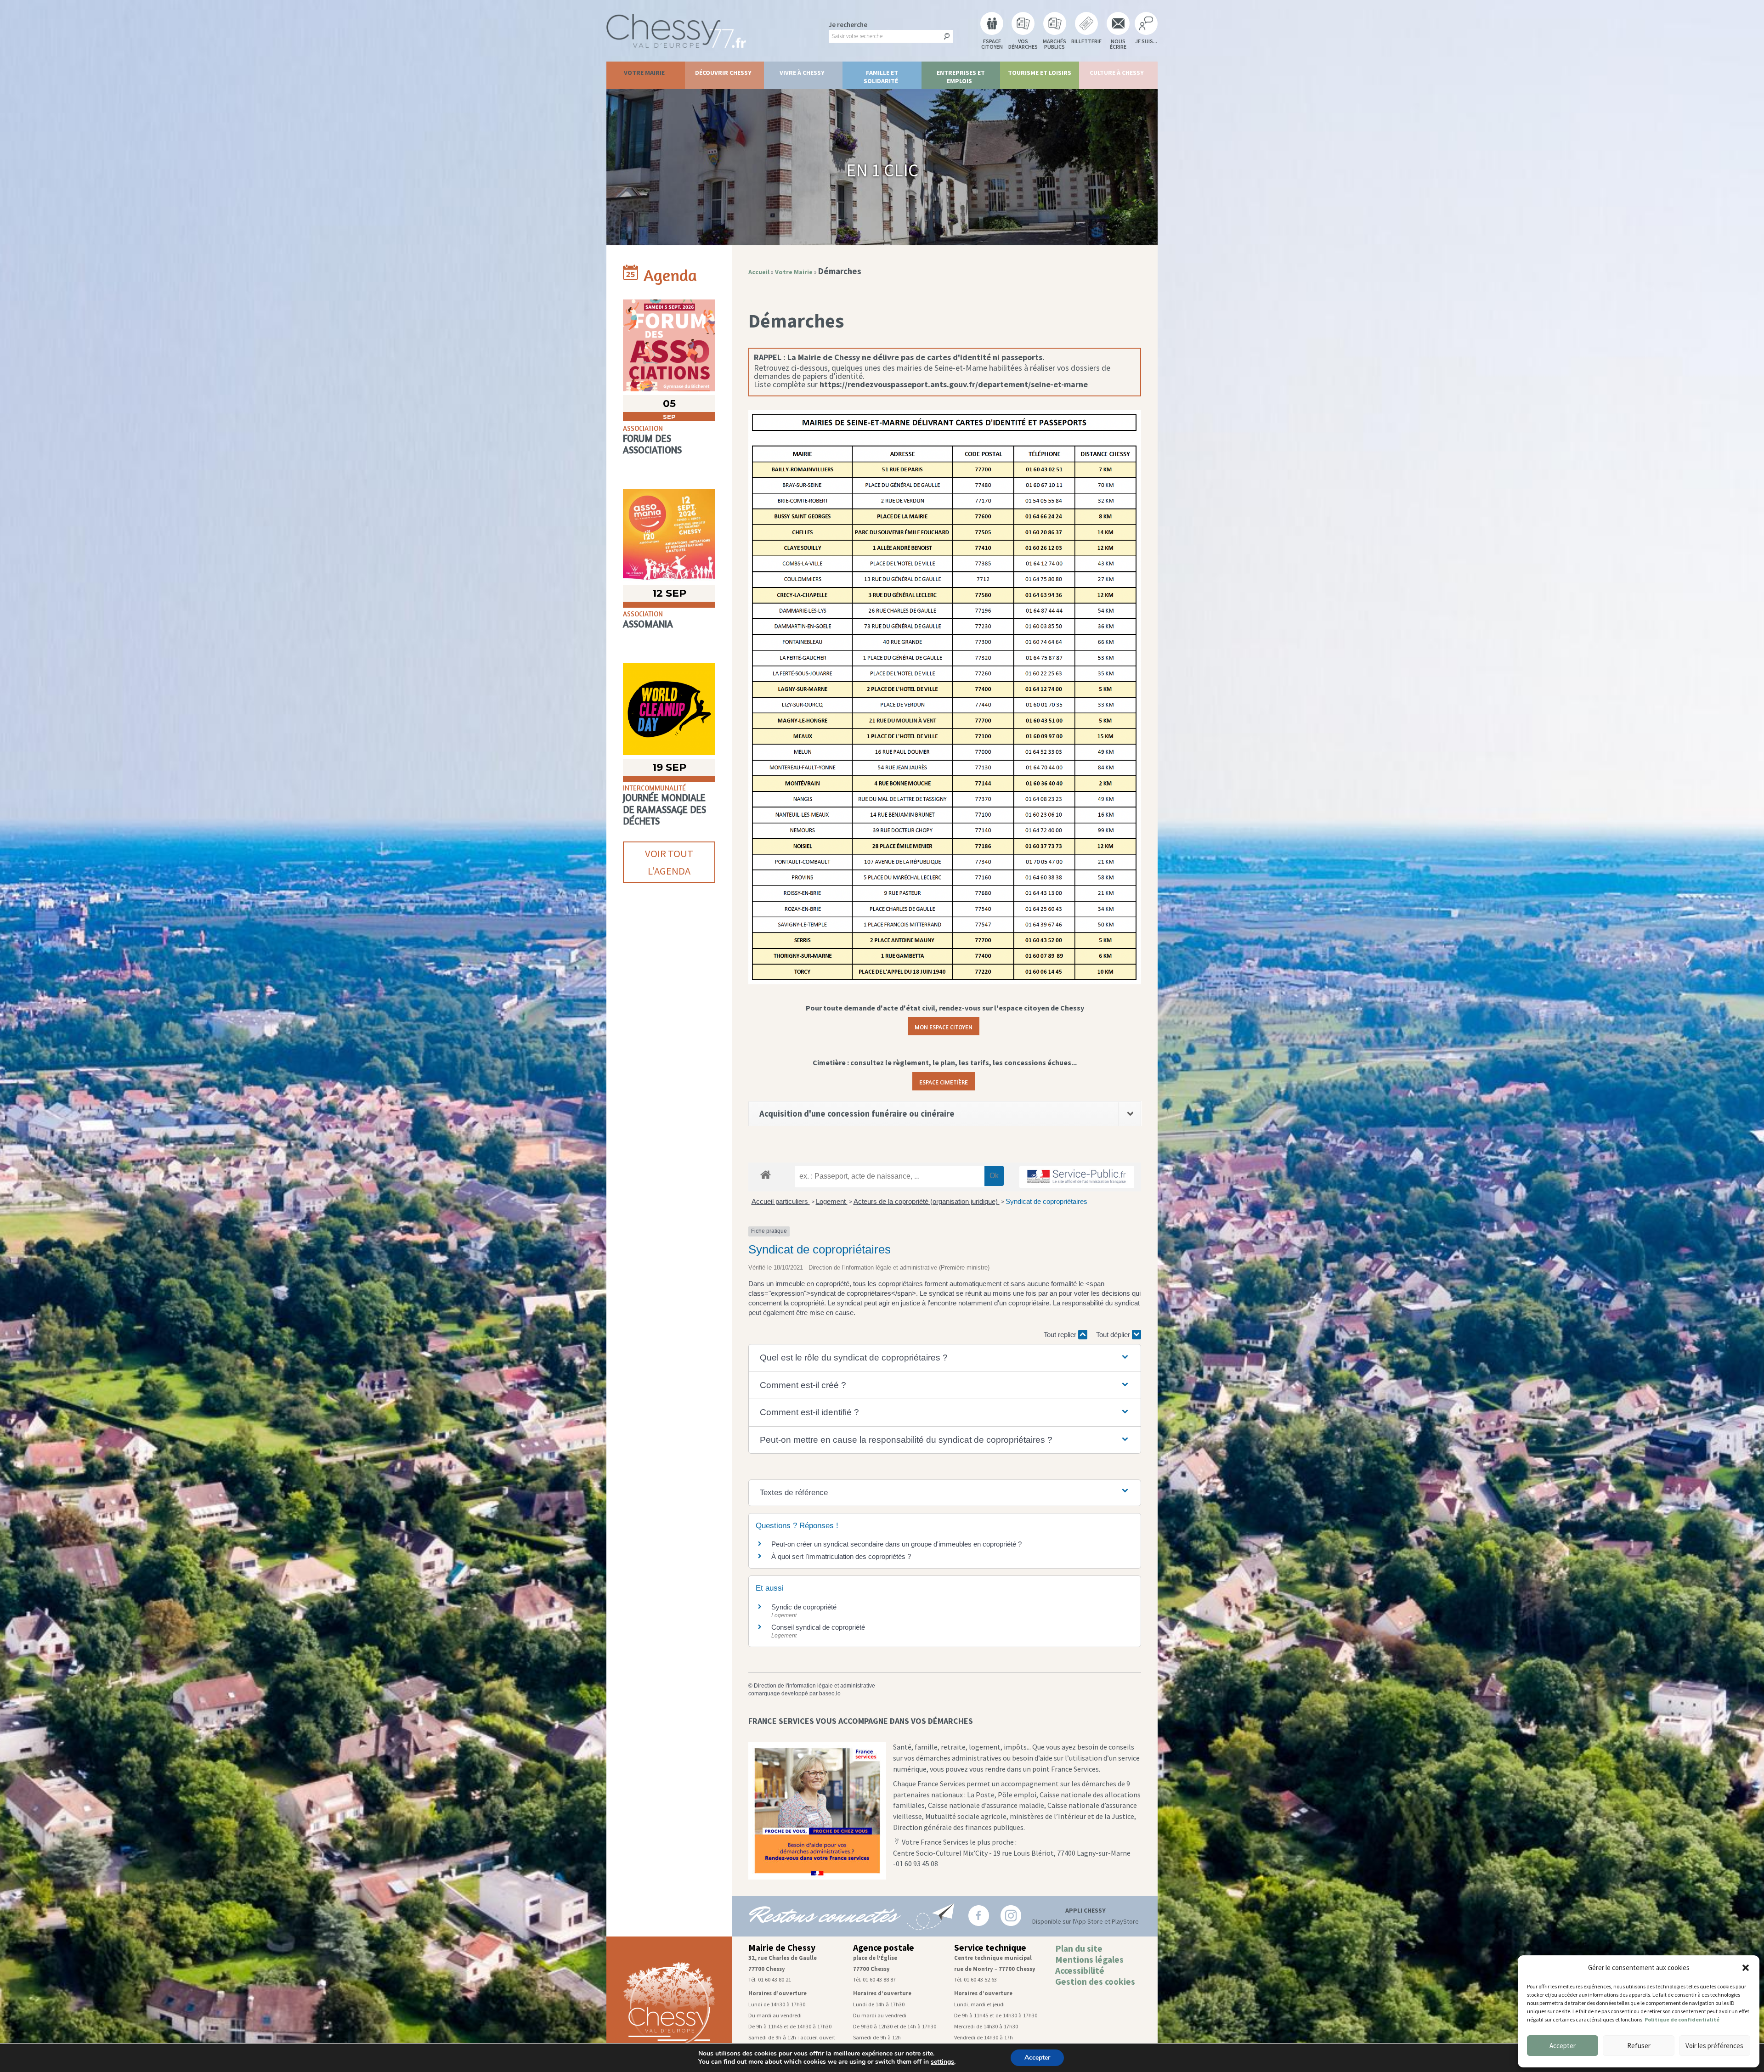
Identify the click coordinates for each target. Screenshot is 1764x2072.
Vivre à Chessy (802, 73)
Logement (832, 1201)
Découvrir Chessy (723, 73)
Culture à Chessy (1117, 73)
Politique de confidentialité (1682, 2019)
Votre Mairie (644, 73)
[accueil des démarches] (766, 1174)
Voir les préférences (1714, 2046)
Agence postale (884, 1948)
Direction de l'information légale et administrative (814, 1686)
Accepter (1563, 2046)
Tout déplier (1114, 1335)
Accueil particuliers (781, 1201)
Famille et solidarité (881, 77)
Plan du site (1079, 1948)
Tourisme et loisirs (1040, 73)
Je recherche (848, 25)
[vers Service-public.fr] (1077, 1177)
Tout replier (1061, 1335)
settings (942, 2062)
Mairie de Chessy (782, 1948)
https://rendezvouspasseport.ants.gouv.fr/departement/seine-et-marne (954, 384)
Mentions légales (1089, 1959)
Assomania (648, 624)
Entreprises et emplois (961, 77)
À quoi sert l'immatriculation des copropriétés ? (841, 1556)
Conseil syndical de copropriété (818, 1627)
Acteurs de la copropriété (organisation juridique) (927, 1201)
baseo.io (830, 1694)
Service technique (990, 1948)
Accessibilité (1080, 1970)
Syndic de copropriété (804, 1607)
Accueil (759, 272)
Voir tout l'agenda (669, 862)
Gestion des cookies (1095, 1982)
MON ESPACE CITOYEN (944, 1026)
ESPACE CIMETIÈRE (944, 1081)
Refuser (1639, 2046)
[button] (1746, 1968)
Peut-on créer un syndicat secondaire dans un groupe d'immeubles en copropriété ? (896, 1544)
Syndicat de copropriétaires (1046, 1201)
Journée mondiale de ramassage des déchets (664, 809)
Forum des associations (652, 444)
